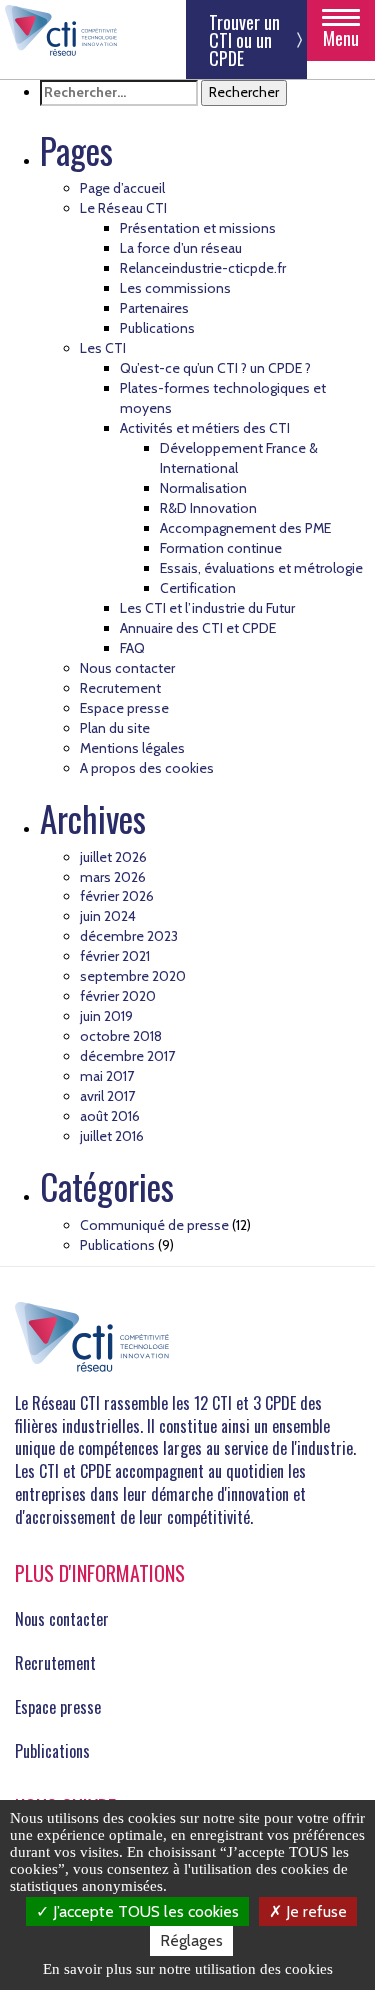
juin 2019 (106, 1016)
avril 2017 (107, 1096)
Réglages (191, 1940)
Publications (157, 328)
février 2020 (118, 996)
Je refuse (314, 1911)
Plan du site (115, 728)
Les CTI (103, 348)
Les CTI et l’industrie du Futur (207, 608)
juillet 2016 (112, 1136)
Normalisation (203, 488)
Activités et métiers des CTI (205, 428)
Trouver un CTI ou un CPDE (244, 40)
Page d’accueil (122, 188)
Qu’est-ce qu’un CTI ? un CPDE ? (215, 368)
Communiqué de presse (154, 1225)
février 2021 (115, 956)
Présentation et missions (198, 228)
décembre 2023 (129, 936)
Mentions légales (132, 748)
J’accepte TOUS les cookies (144, 1911)
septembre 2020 (133, 976)
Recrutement (120, 688)
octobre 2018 (121, 1036)
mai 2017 (107, 1076)
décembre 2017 (127, 1056)
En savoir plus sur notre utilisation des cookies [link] (188, 1969)
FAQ (132, 648)
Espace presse (124, 708)
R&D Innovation (208, 508)
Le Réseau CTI (123, 208)
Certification (198, 588)
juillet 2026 (113, 857)
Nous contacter (127, 668)
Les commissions (175, 288)
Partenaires (154, 308)
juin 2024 (108, 916)
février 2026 (117, 896)
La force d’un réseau (181, 248)
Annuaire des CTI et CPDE (198, 628)
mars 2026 (113, 877)
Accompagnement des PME (245, 528)
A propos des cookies (147, 768)
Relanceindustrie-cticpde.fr (203, 268)
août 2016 (110, 1116)
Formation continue (221, 548)
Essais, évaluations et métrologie (261, 568)
